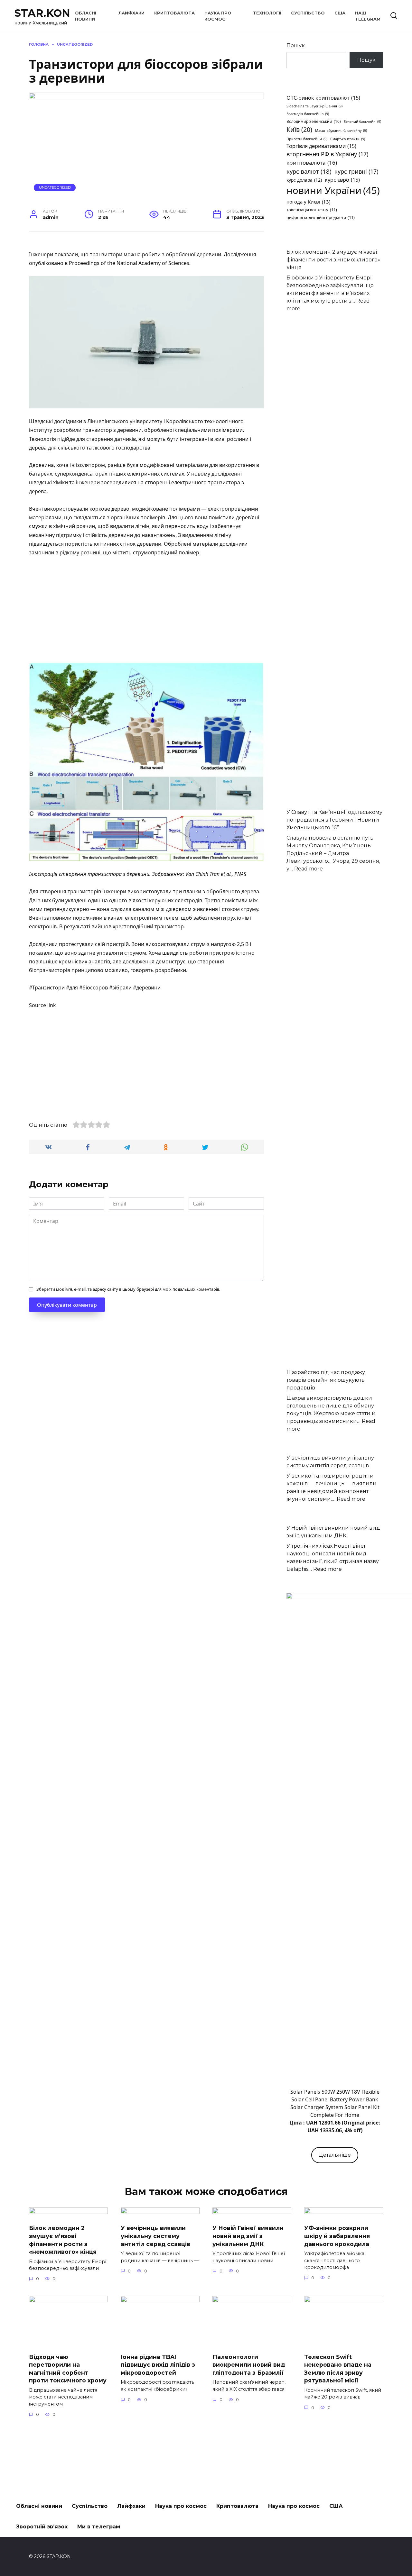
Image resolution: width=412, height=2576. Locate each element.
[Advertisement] (146, 611)
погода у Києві (308, 202)
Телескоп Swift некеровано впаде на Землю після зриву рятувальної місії (338, 2368)
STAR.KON (42, 13)
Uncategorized (55, 187)
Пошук (296, 46)
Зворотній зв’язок (42, 2527)
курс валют (309, 171)
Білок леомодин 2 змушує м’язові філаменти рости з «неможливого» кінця (333, 260)
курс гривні (356, 171)
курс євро (342, 180)
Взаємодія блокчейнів (308, 114)
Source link (42, 1005)
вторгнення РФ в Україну (327, 154)
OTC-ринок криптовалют (323, 98)
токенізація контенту (312, 210)
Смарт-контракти (348, 139)
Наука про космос (181, 2506)
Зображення (167, 874)
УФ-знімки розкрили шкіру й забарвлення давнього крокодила (337, 2236)
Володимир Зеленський (314, 121)
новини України (333, 190)
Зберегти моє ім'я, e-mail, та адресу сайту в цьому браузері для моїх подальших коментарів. (128, 1289)
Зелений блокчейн (362, 122)
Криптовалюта (174, 13)
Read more (309, 869)
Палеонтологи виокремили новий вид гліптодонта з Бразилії (249, 2364)
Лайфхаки (131, 13)
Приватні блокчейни (307, 139)
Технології (267, 13)
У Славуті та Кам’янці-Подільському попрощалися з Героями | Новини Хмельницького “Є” (334, 820)
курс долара (304, 180)
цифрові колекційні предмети (321, 217)
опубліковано (46, 263)
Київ (299, 129)
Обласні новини (39, 2506)
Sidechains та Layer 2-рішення (314, 106)
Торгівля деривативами (321, 146)
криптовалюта (312, 163)
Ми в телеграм (99, 2527)
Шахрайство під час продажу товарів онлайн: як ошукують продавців (326, 1380)
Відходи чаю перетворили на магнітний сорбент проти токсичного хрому (68, 2368)
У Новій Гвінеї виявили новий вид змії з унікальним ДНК (248, 2236)
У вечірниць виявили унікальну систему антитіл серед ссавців (155, 2236)
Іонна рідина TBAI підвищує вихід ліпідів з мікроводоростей (158, 2364)
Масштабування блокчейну (341, 131)
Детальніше (335, 2155)
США (340, 13)
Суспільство (308, 13)
